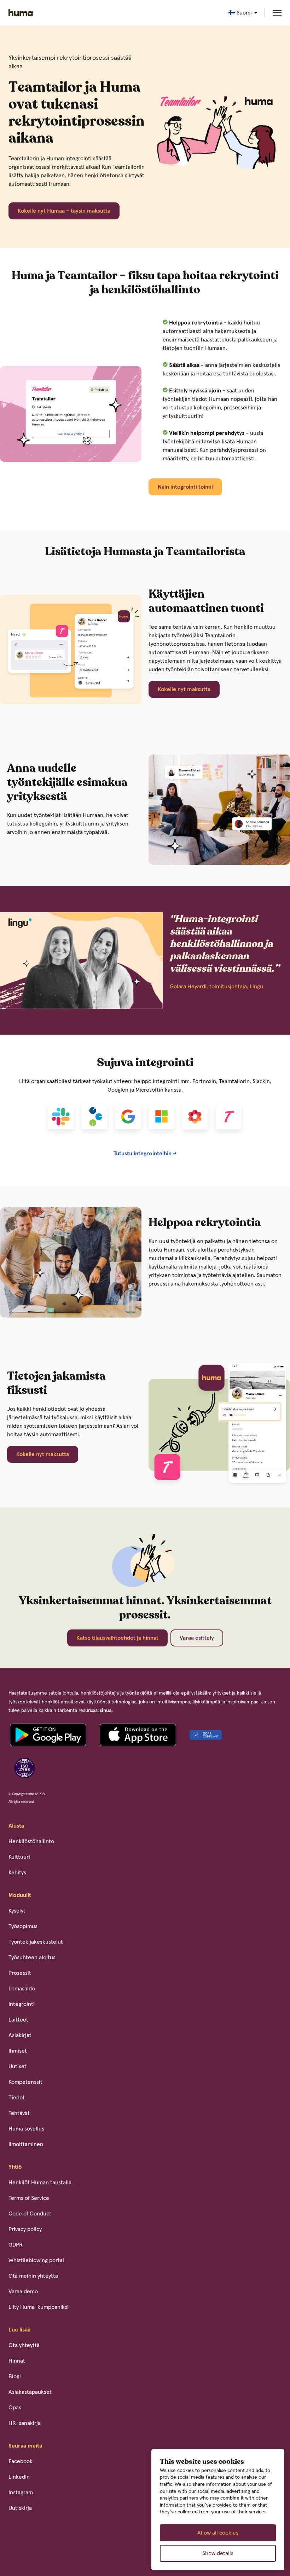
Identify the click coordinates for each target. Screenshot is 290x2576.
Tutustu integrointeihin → (145, 1154)
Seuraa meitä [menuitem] (25, 2446)
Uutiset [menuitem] (18, 2066)
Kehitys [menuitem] (17, 1873)
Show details (218, 2553)
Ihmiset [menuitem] (18, 2051)
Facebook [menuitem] (21, 2461)
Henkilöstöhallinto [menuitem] (31, 1841)
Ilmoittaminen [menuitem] (26, 2144)
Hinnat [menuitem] (17, 2361)
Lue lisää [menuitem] (19, 2330)
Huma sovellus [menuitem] (26, 2129)
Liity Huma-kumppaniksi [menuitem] (39, 2307)
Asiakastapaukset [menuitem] (30, 2392)
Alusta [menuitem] (16, 1826)
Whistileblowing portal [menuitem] (36, 2260)
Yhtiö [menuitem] (15, 2167)
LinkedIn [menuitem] (19, 2477)
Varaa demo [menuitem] (23, 2292)
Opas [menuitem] (15, 2408)
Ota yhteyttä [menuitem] (24, 2345)
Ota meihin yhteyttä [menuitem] (33, 2276)
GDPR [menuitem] (16, 2245)
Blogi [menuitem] (15, 2376)
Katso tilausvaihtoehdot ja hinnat (117, 1638)
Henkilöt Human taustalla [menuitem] (40, 2183)
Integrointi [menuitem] (22, 2004)
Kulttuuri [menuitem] (19, 1857)
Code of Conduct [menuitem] (30, 2214)
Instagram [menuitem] (21, 2492)
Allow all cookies (218, 2533)
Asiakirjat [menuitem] (20, 2035)
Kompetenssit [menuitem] (25, 2082)
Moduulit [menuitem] (20, 1895)
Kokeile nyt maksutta (184, 689)
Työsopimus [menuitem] (23, 1926)
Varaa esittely (197, 1638)
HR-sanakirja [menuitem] (25, 2423)
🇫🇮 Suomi (240, 13)
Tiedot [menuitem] (17, 2098)
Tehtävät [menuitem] (19, 2113)
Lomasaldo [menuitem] (22, 1989)
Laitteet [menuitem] (18, 2020)
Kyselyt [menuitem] (17, 1911)
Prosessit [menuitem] (20, 1973)
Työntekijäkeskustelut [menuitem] (36, 1942)
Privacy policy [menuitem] (25, 2229)
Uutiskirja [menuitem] (20, 2508)
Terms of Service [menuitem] (29, 2198)
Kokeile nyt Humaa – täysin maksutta (64, 211)
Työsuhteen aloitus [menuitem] (32, 1957)
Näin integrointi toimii (185, 487)
